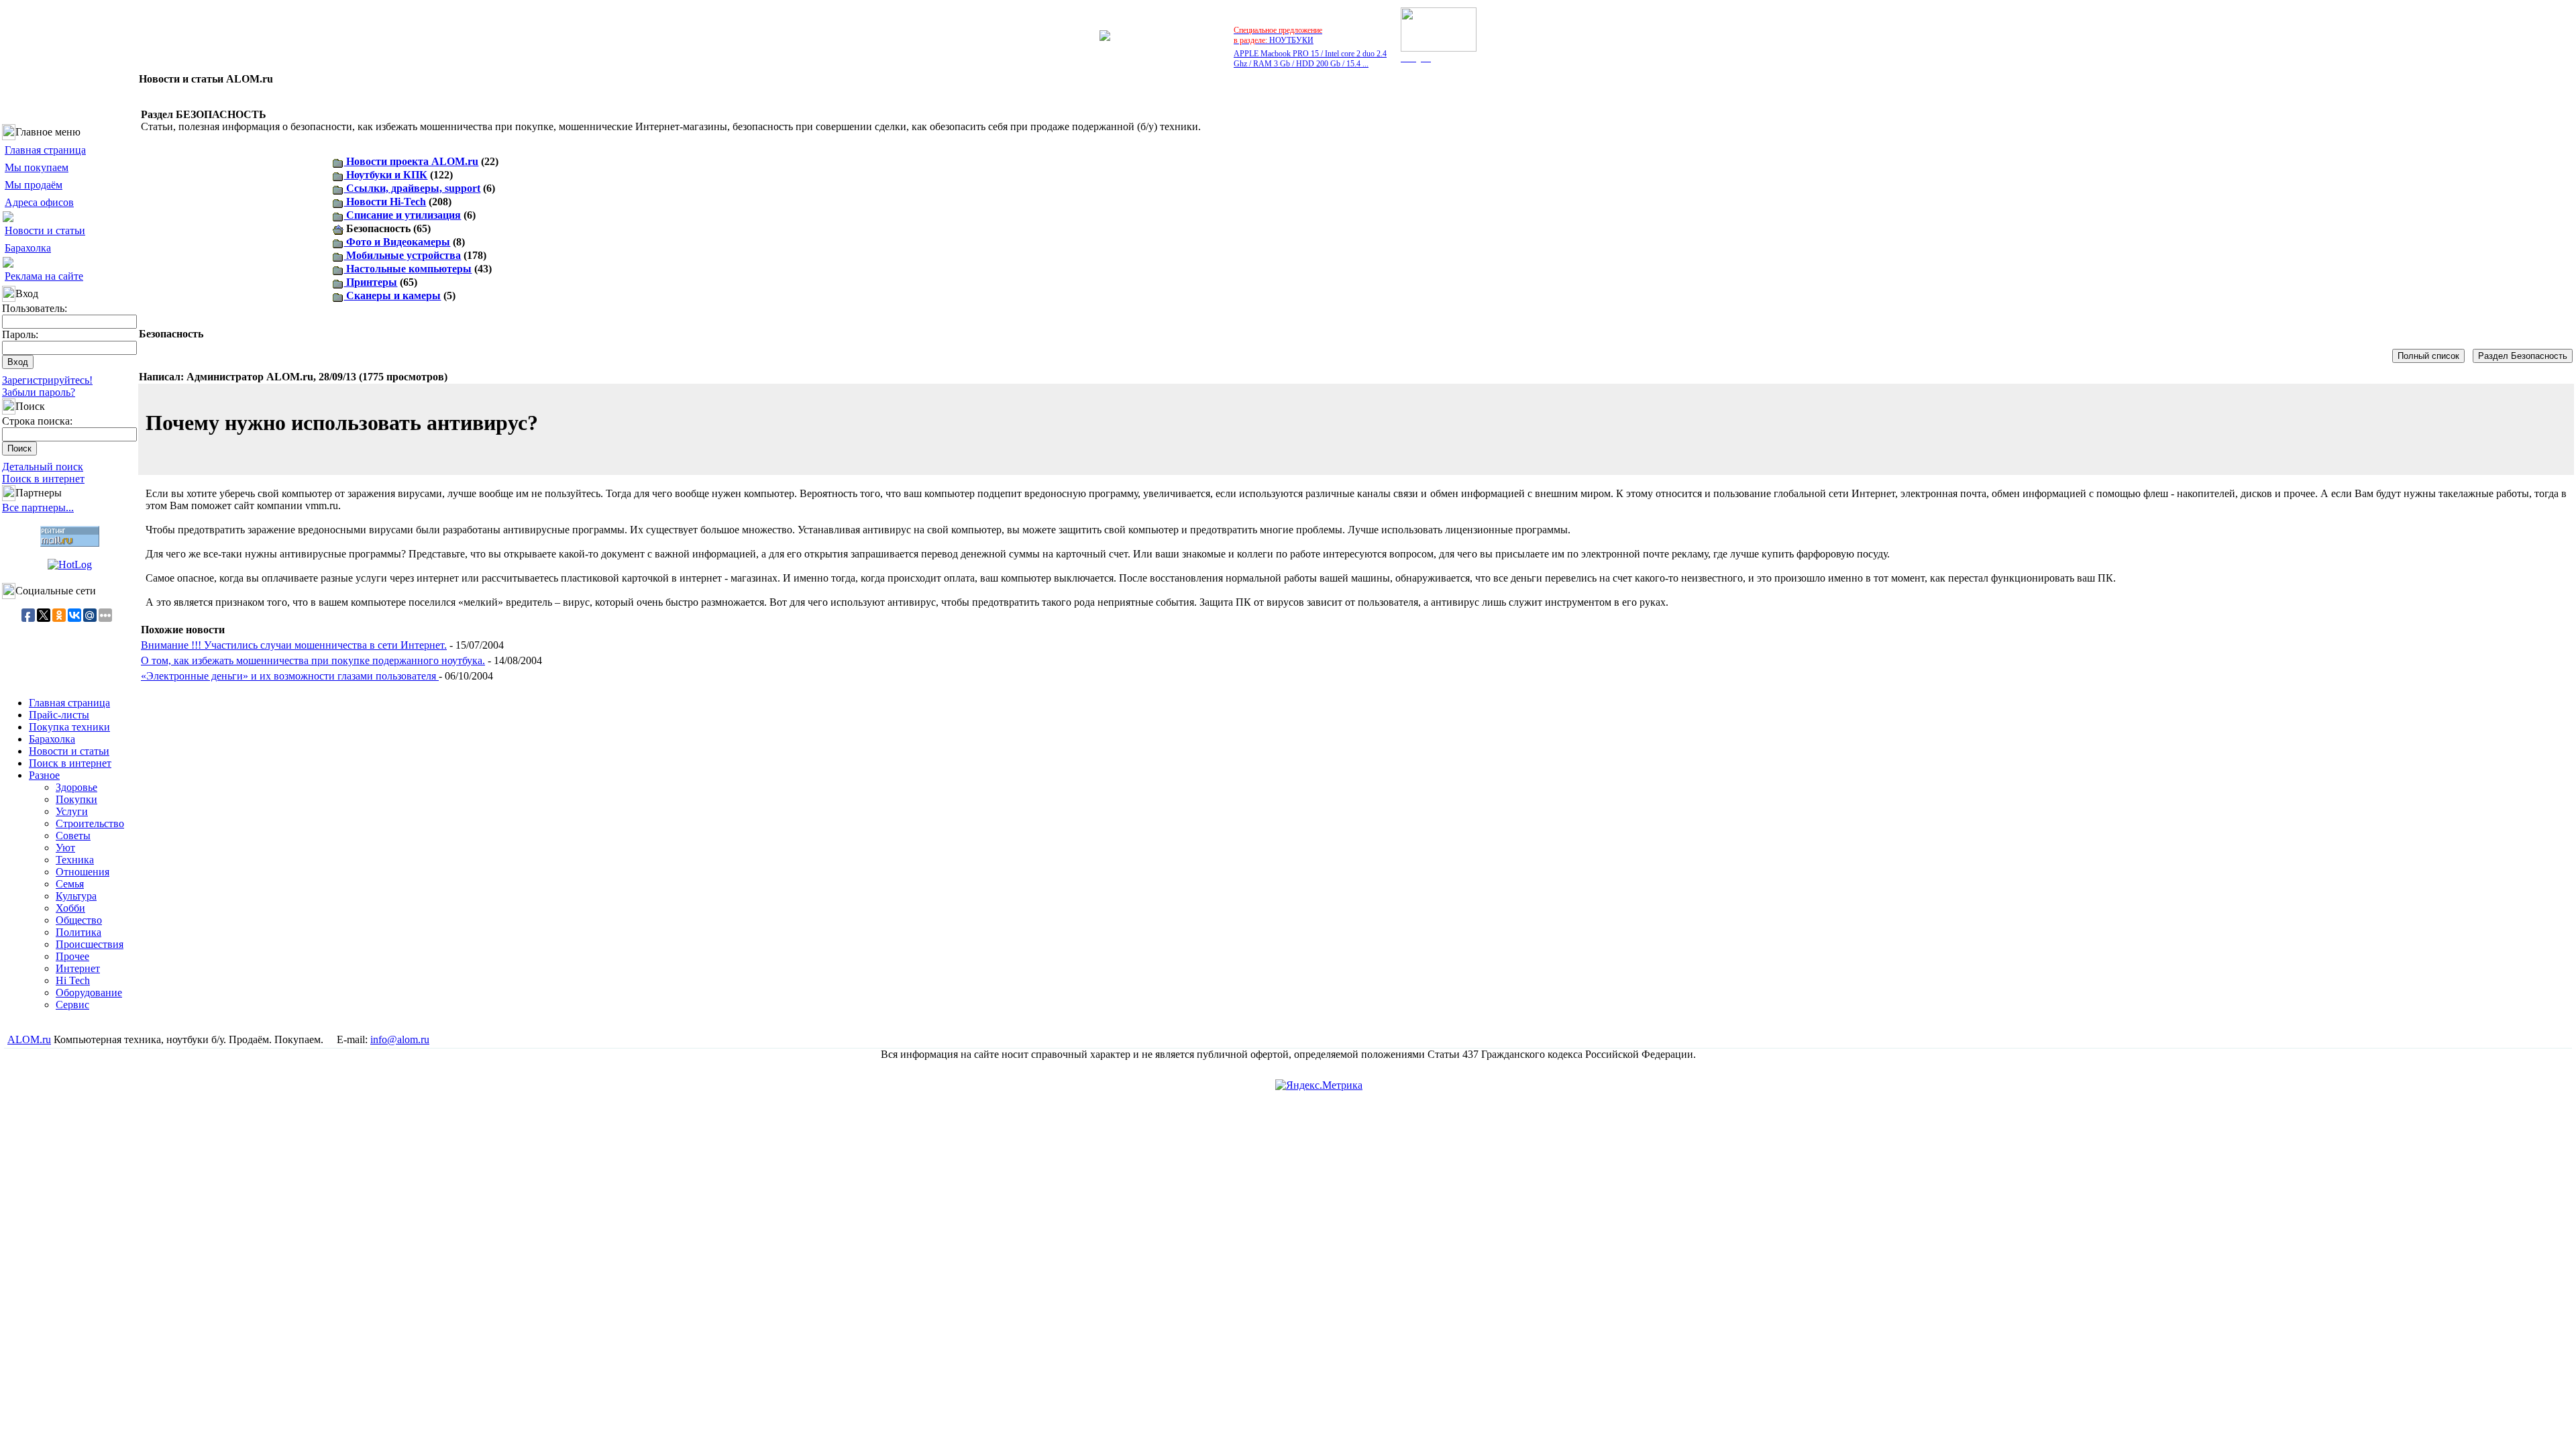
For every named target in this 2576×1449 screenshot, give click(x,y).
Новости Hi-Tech (385, 202)
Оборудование (89, 992)
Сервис (72, 1005)
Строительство (90, 823)
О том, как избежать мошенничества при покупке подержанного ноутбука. (313, 660)
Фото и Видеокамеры (397, 242)
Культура (76, 896)
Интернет (78, 968)
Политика (78, 932)
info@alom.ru (400, 1039)
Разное (44, 775)
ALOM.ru (29, 1039)
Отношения (83, 872)
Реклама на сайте (44, 276)
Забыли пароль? (39, 392)
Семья (70, 884)
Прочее (72, 956)
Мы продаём (34, 185)
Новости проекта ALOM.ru (411, 161)
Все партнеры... (38, 507)
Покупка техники (69, 727)
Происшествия (90, 944)
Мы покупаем (37, 167)
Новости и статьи (45, 230)
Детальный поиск (43, 467)
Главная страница (45, 150)
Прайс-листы (59, 715)
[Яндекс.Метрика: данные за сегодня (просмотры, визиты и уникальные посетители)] (1319, 1085)
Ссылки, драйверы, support (412, 188)
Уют (65, 848)
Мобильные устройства (402, 255)
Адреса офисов (39, 202)
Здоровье (76, 787)
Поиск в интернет (43, 479)
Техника (75, 860)
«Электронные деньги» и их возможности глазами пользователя (290, 676)
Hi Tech (73, 980)
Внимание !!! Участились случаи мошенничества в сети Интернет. (294, 645)
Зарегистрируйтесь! (47, 380)
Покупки (76, 799)
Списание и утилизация (402, 215)
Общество (79, 920)
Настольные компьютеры (408, 269)
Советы (73, 836)
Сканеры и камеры (392, 296)
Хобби (70, 908)
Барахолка (28, 248)
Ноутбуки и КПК (385, 175)
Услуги (72, 811)
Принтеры (370, 282)
